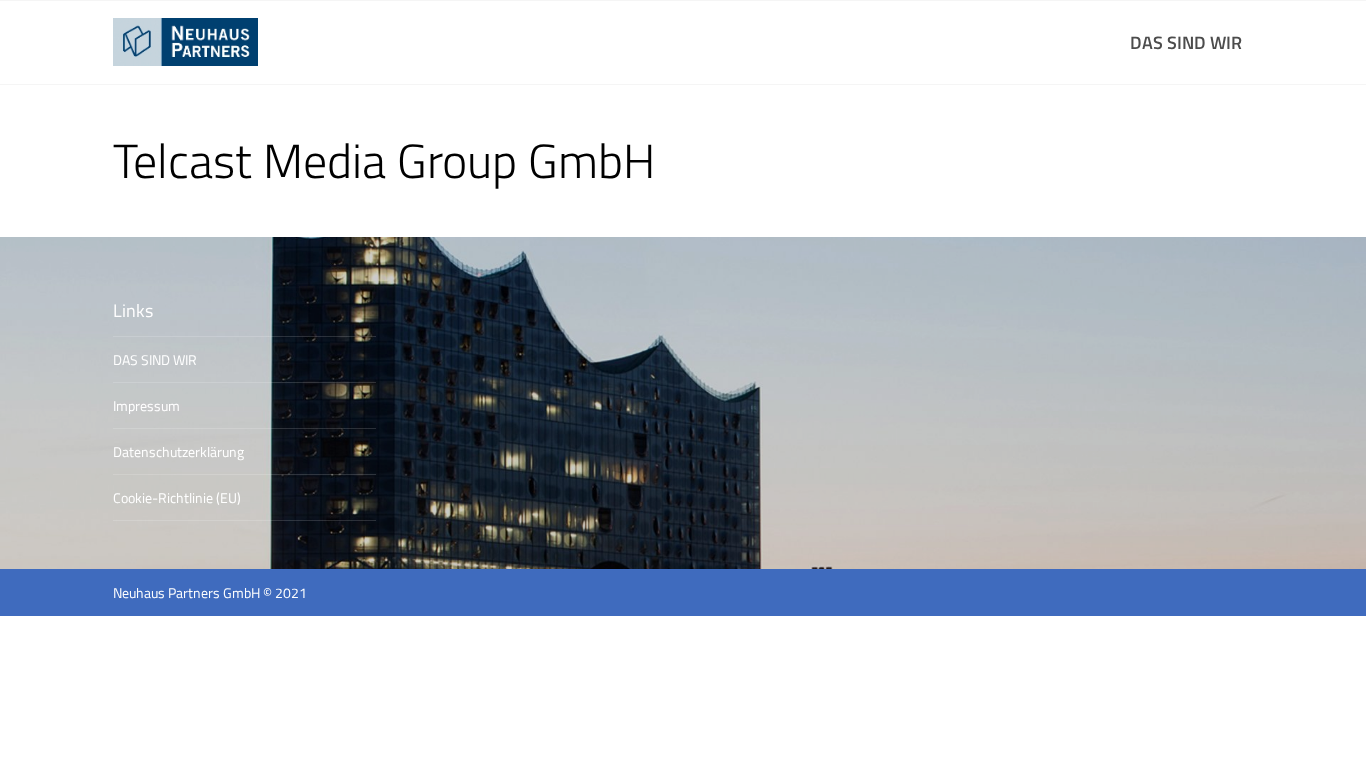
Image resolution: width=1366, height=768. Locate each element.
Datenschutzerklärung (178, 451)
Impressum (146, 405)
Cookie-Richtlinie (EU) (177, 497)
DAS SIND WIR (1186, 42)
